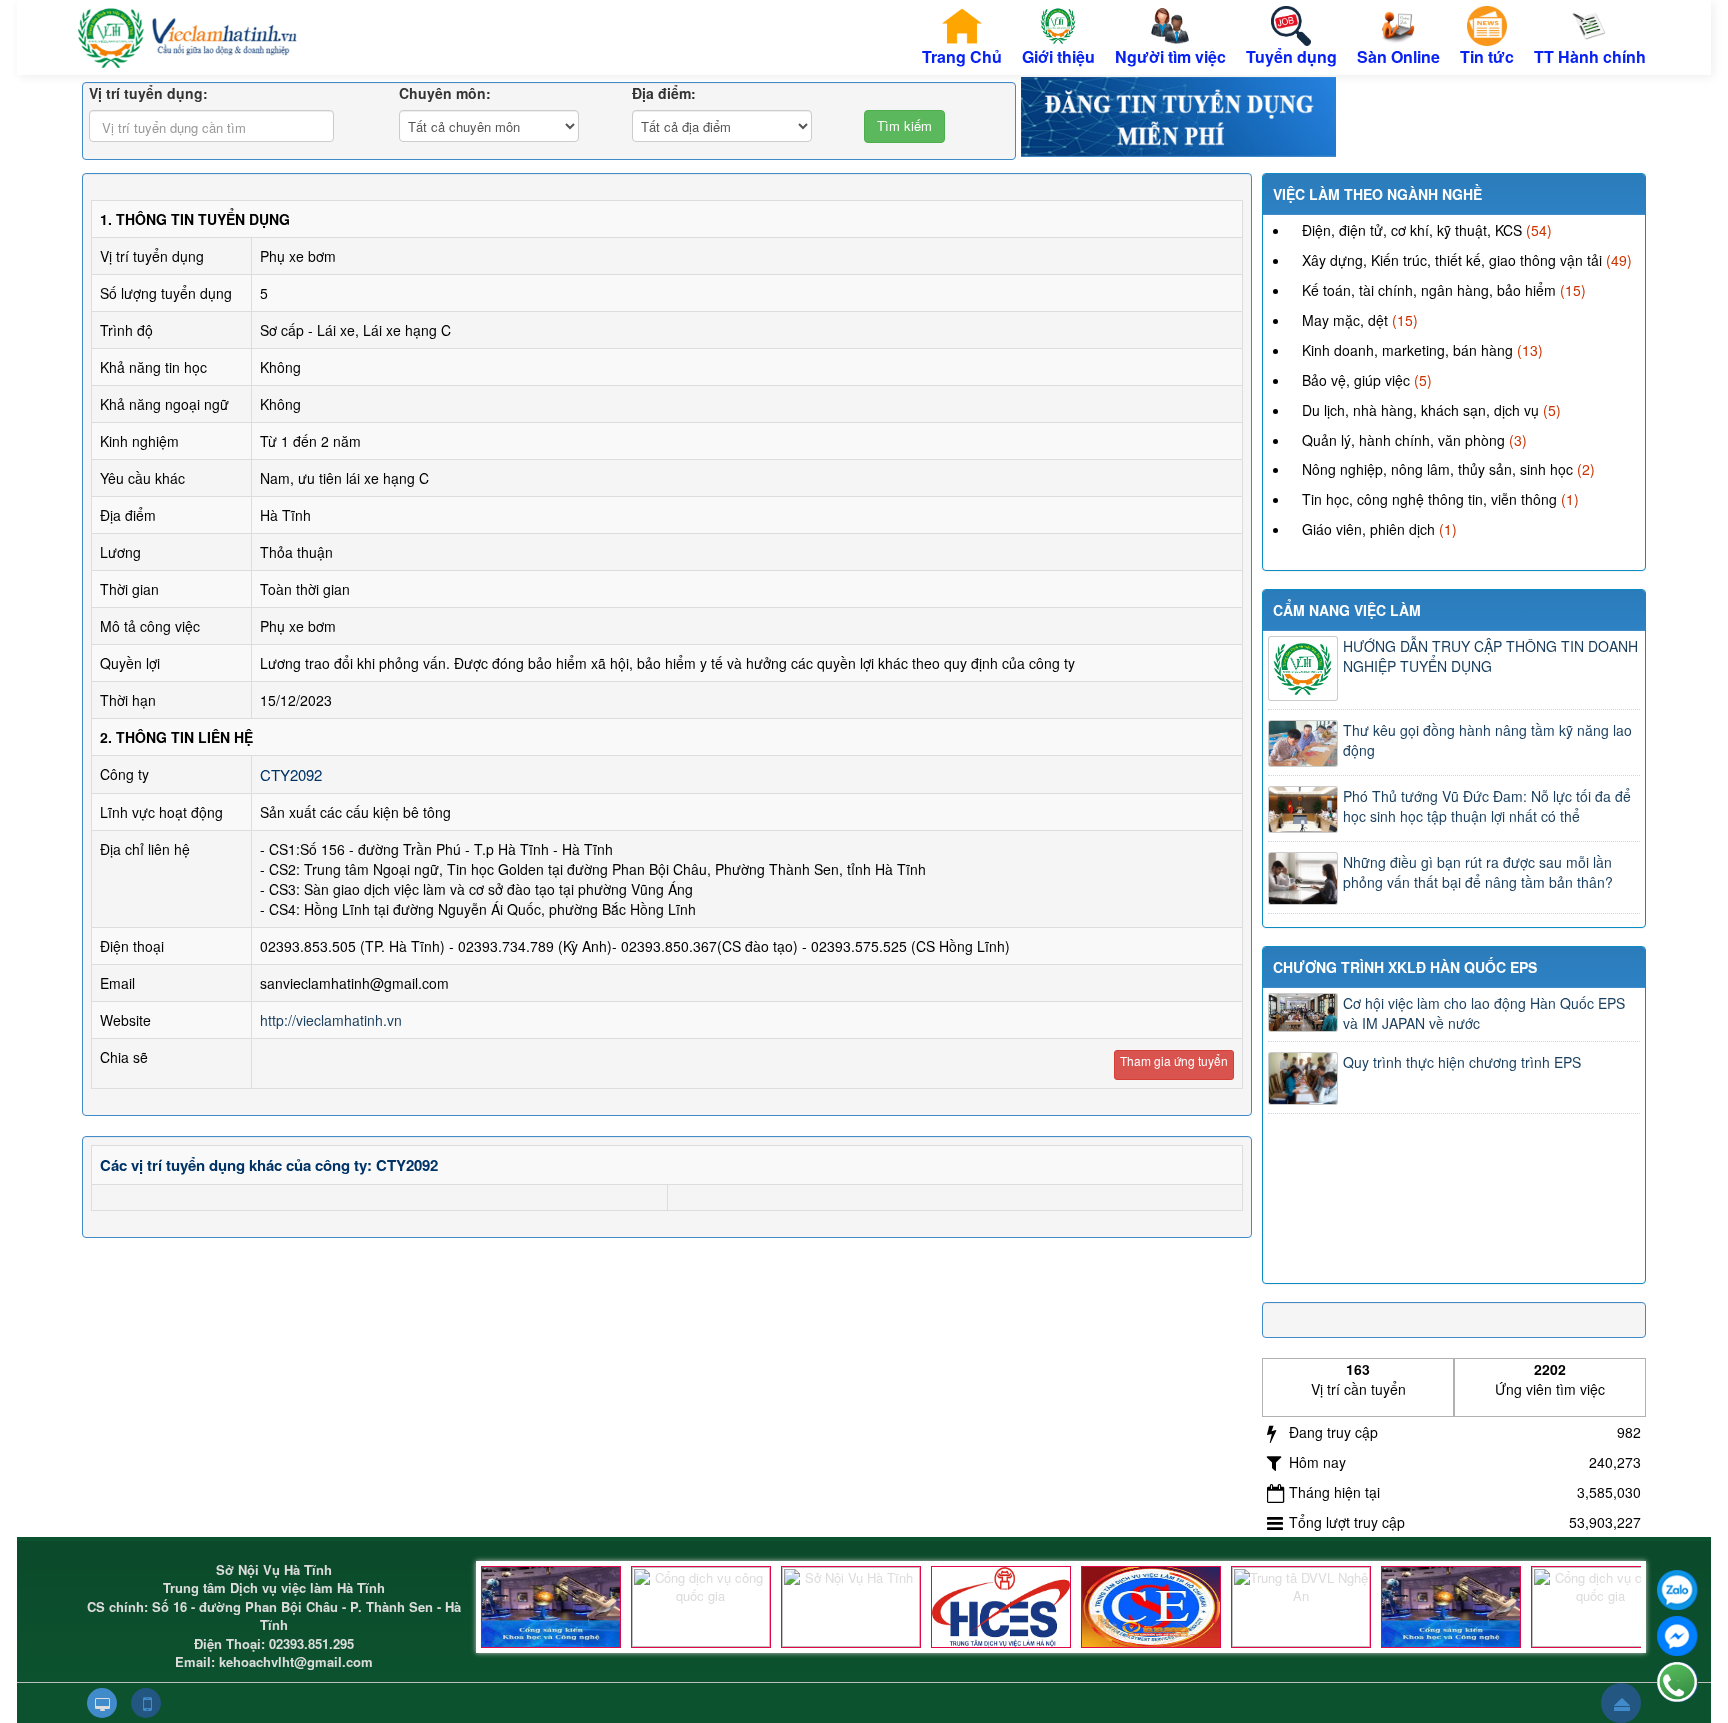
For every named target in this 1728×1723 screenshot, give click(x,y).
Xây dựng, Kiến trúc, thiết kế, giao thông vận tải (1452, 260)
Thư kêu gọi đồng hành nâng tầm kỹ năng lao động (1487, 740)
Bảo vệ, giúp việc (1356, 380)
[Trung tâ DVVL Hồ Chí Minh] (1151, 1607)
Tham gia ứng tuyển (1174, 1060)
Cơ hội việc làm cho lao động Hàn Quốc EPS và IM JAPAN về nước (1484, 1013)
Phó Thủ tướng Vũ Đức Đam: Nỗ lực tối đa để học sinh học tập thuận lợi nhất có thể (1487, 806)
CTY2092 (291, 774)
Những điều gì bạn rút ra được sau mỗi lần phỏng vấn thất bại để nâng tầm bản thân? (1478, 872)
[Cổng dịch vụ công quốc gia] (701, 1607)
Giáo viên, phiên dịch (1368, 529)
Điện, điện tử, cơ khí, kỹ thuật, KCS (1412, 230)
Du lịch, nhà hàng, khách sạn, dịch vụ (1420, 410)
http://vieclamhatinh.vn (331, 1020)
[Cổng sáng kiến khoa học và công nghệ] (551, 1607)
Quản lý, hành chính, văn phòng (1403, 440)
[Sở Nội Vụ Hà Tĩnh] (851, 1607)
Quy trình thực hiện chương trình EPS (1462, 1062)
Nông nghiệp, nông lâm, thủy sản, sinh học (1437, 469)
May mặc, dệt (1345, 320)
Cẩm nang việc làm (1347, 610)
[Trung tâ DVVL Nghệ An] (1301, 1607)
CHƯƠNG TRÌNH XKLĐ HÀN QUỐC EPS (1405, 967)
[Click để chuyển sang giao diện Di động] (146, 1703)
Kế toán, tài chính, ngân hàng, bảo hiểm (1429, 290)
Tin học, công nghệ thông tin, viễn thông (1429, 499)
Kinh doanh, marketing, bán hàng (1407, 350)
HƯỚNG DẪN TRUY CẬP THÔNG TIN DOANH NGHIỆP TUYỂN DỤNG (1490, 656)
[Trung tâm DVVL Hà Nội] (1001, 1607)
